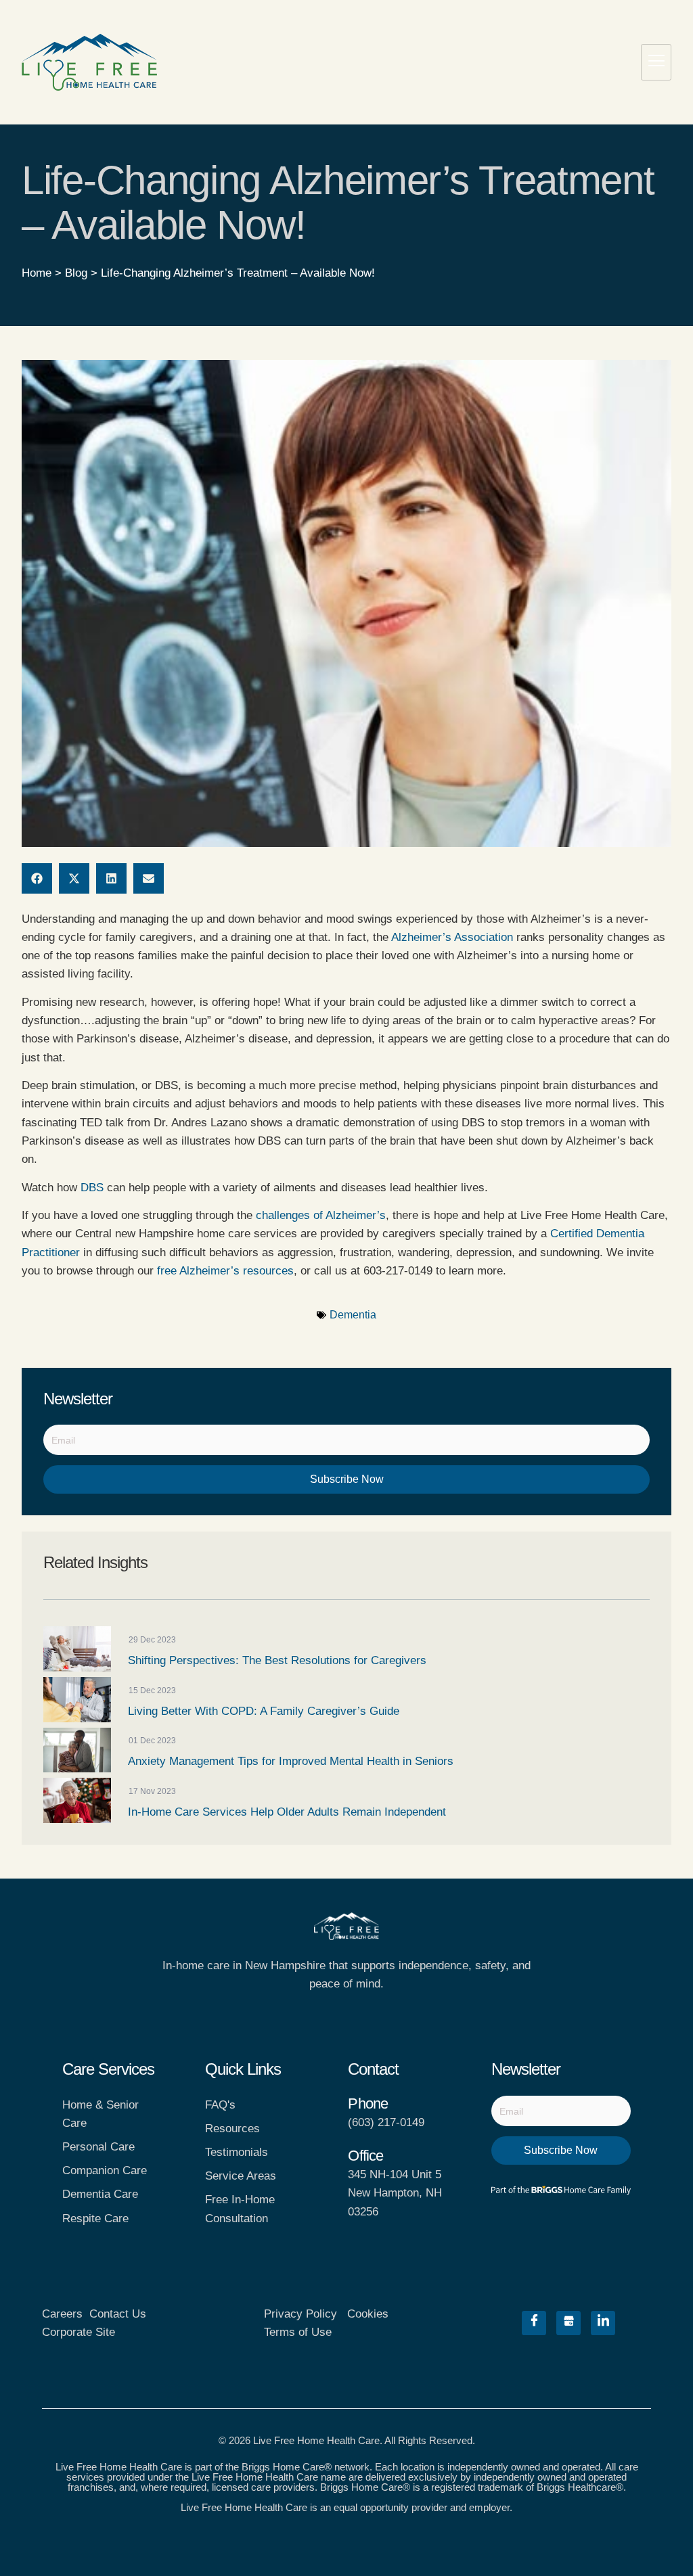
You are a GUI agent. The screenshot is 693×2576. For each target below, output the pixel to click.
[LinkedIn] (603, 2323)
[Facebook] (534, 2323)
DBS (92, 1188)
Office (365, 2156)
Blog (76, 273)
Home (37, 273)
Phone (368, 2103)
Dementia (353, 1315)
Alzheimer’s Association (452, 937)
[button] (37, 878)
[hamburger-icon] (656, 62)
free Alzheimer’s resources (225, 1271)
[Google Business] (568, 2323)
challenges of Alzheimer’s (321, 1215)
